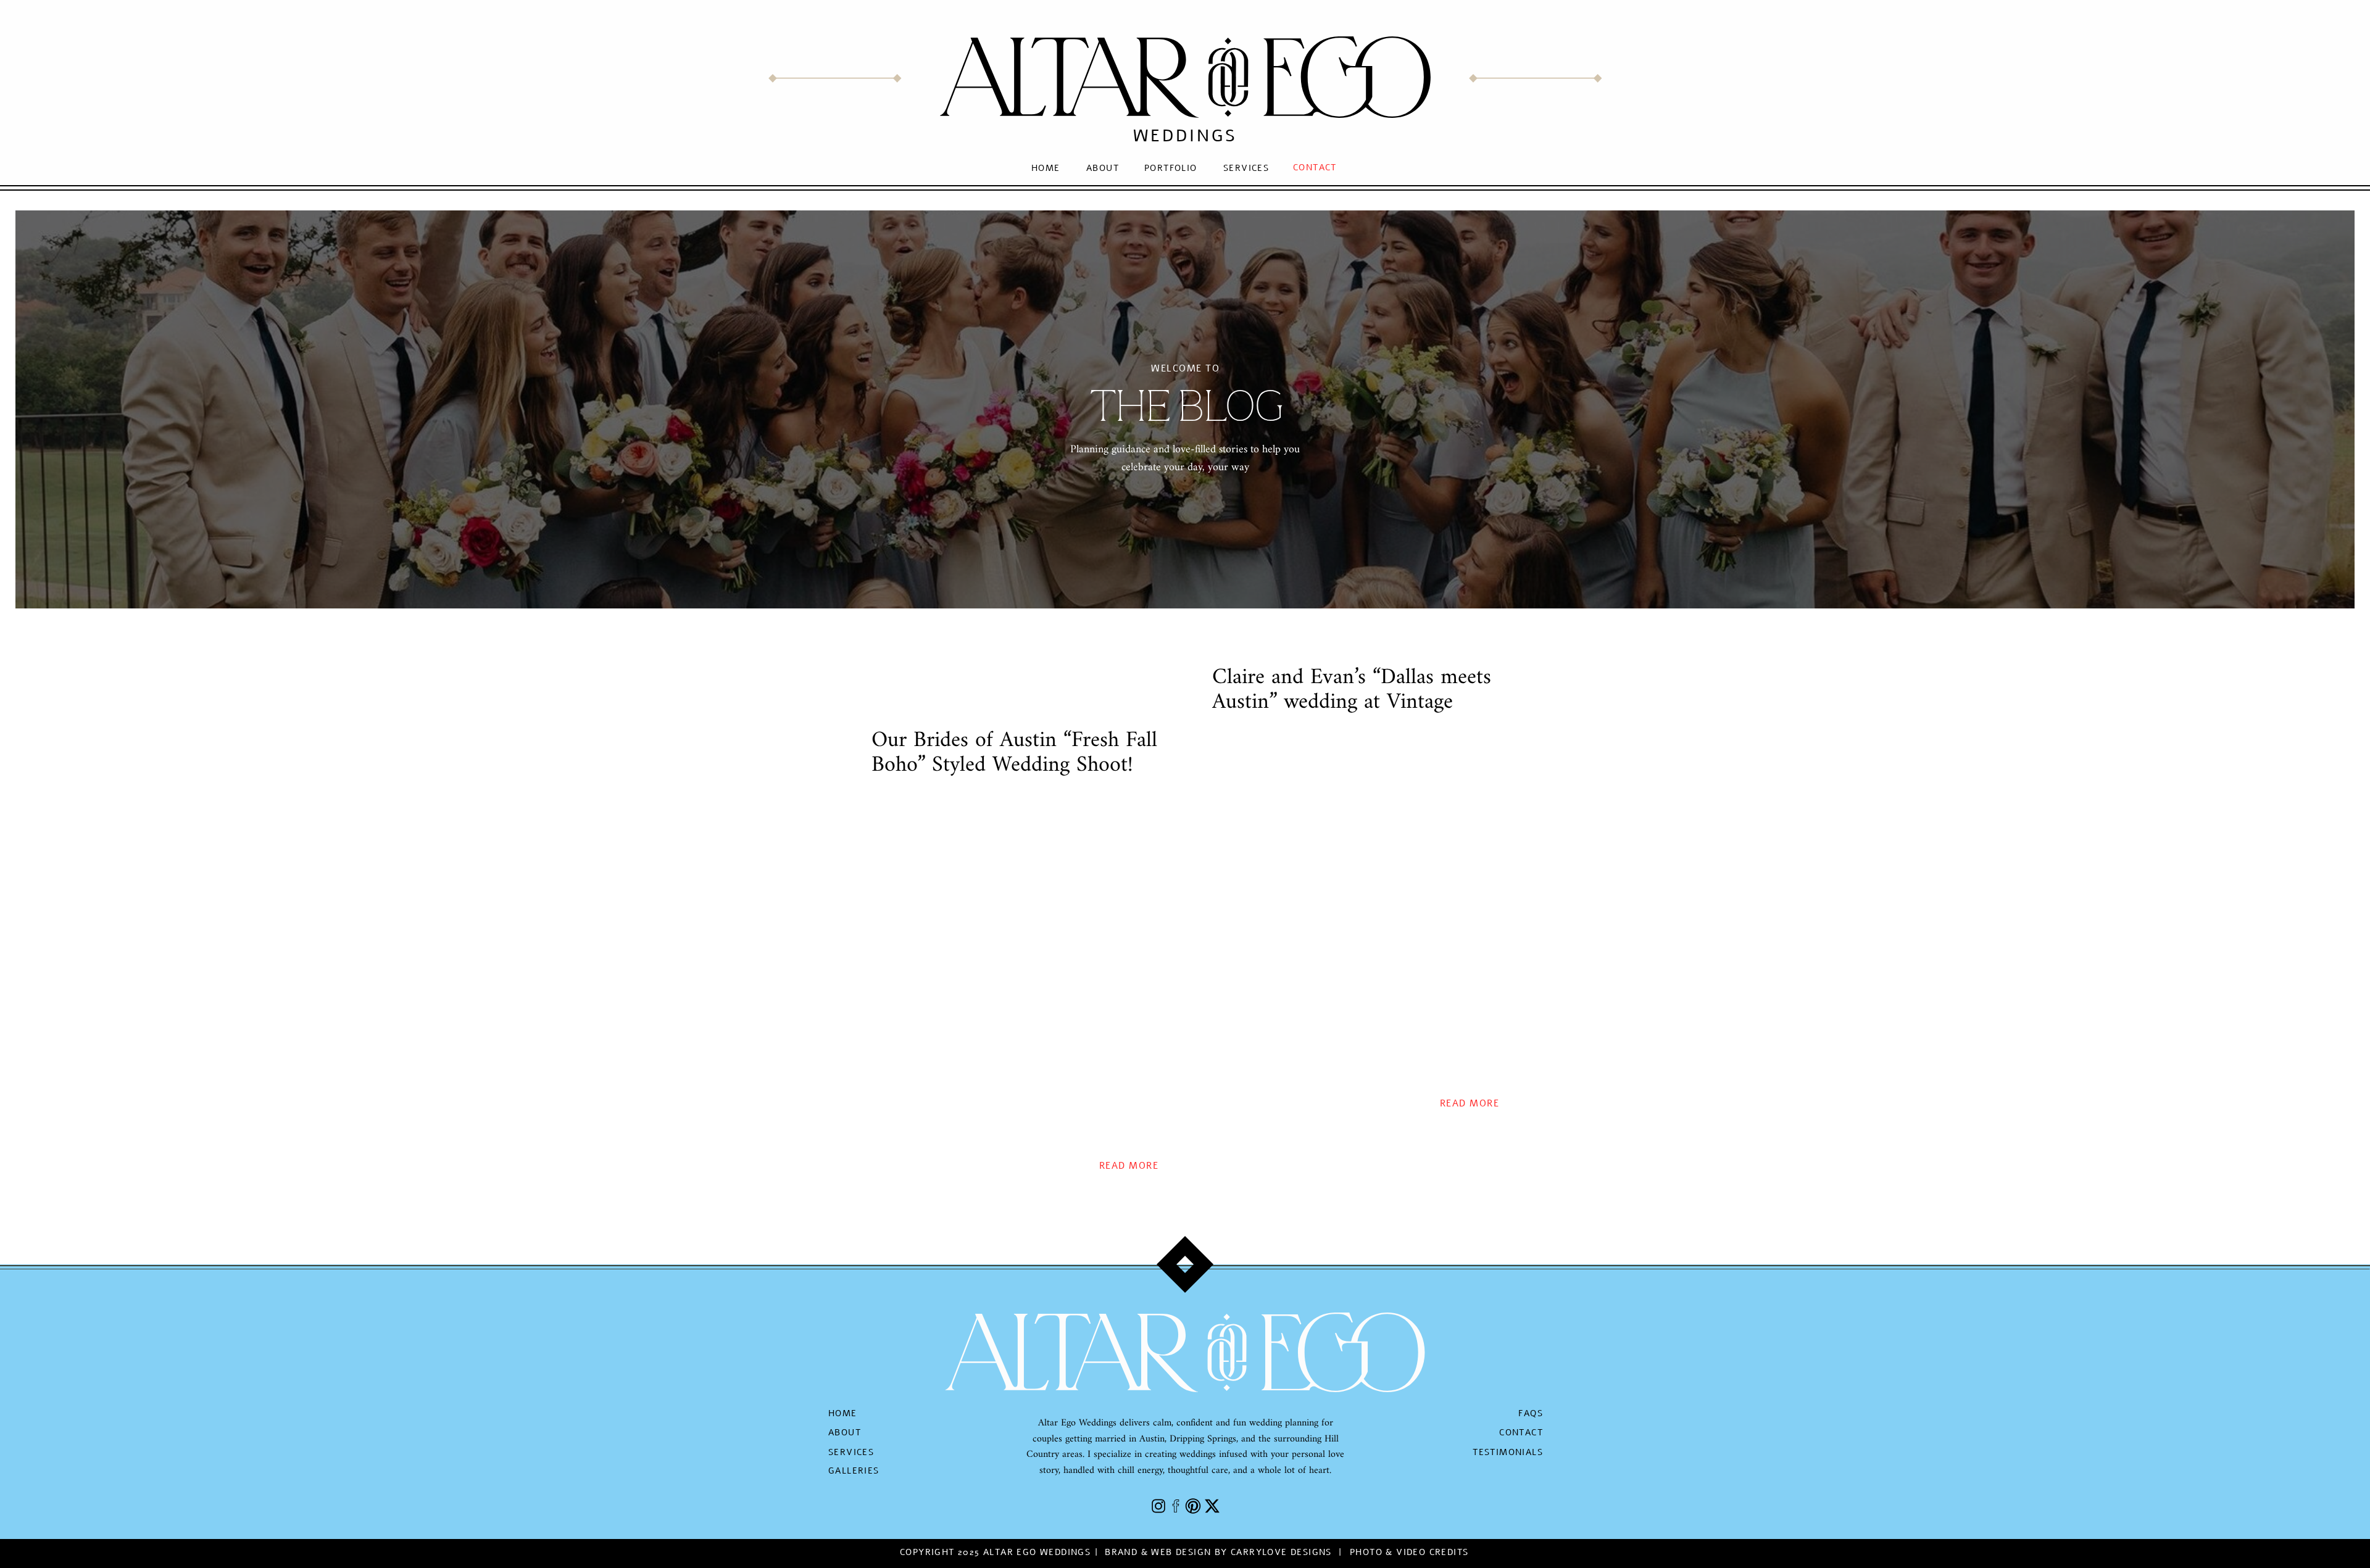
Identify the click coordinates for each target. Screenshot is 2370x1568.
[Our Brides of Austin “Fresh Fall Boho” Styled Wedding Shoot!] (1015, 970)
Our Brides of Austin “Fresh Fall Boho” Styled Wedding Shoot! (1014, 753)
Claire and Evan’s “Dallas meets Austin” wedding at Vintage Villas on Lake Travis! (1352, 702)
